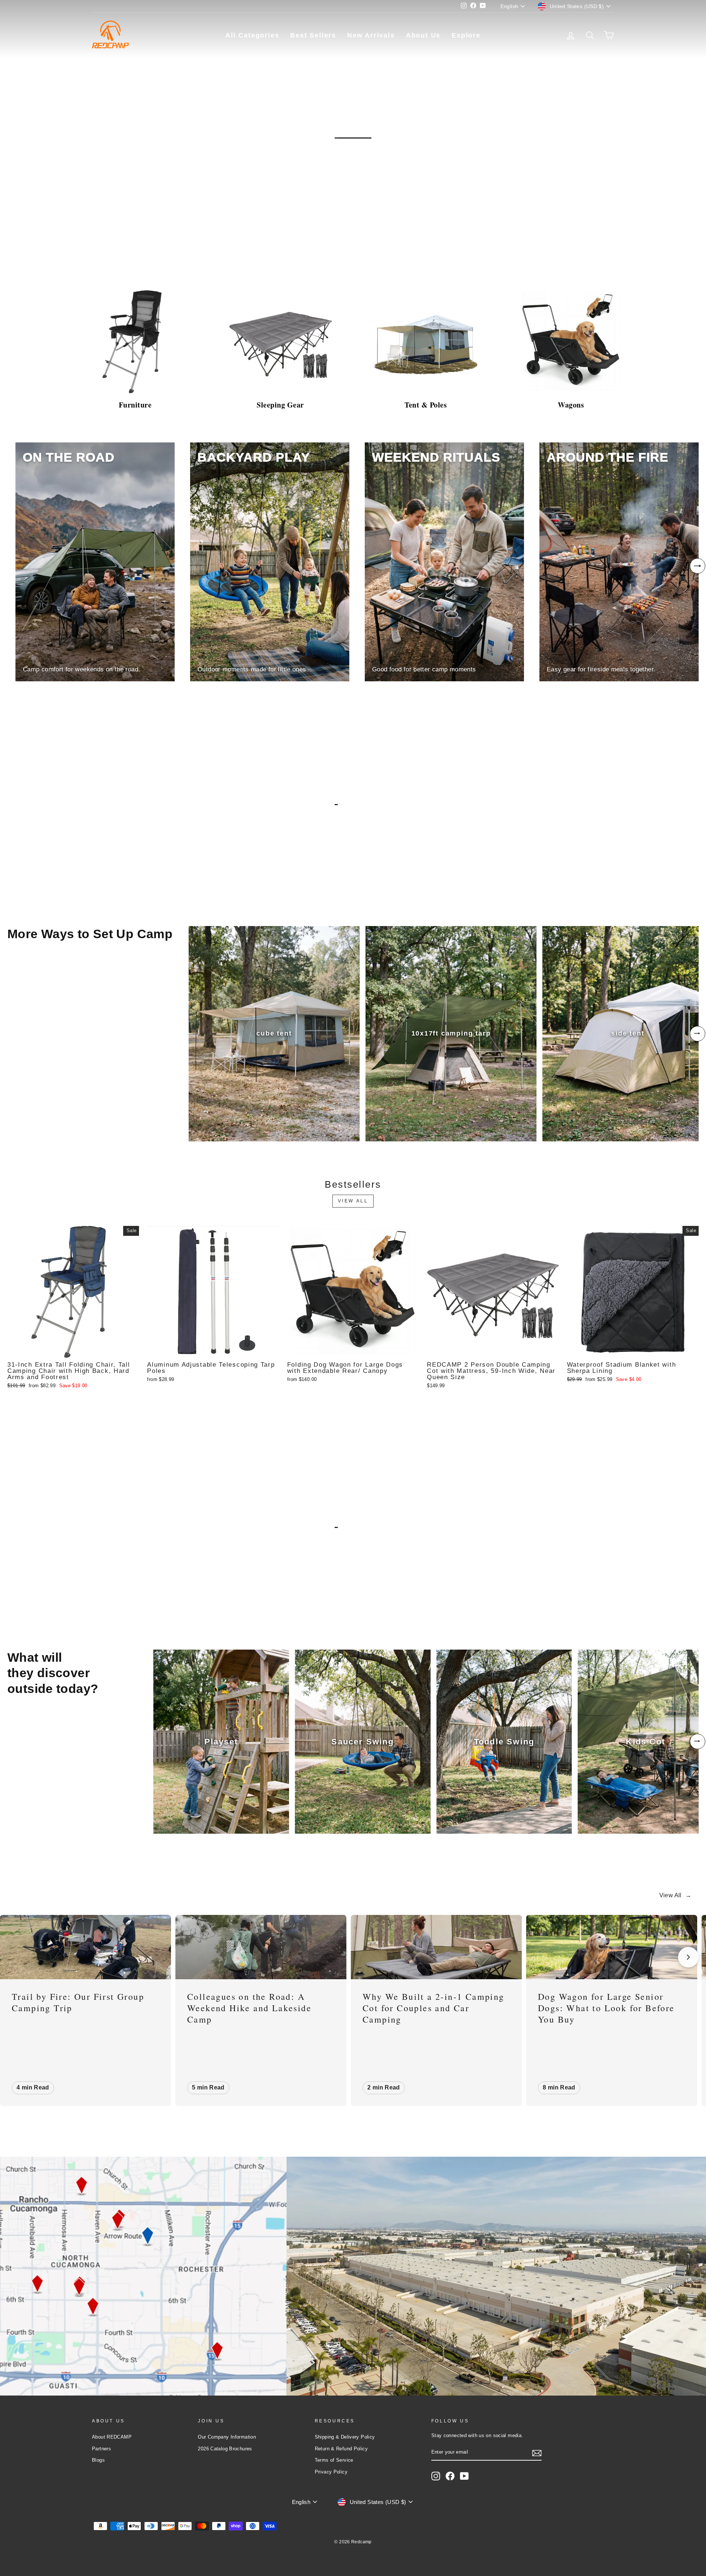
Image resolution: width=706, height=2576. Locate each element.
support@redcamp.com (70, 2301)
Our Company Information (227, 2437)
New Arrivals (371, 35)
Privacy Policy (331, 2472)
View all (353, 1201)
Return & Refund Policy (341, 2449)
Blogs (98, 2460)
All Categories (252, 35)
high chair (101, 1592)
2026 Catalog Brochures (225, 2449)
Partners (101, 2449)
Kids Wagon (37, 1592)
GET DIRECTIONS (75, 2373)
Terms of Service (334, 2460)
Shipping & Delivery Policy (345, 2437)
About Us (423, 35)
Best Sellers (313, 35)
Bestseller (38, 253)
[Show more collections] (698, 566)
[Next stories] (688, 1957)
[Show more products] (698, 1034)
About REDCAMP (112, 2437)
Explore (466, 35)
